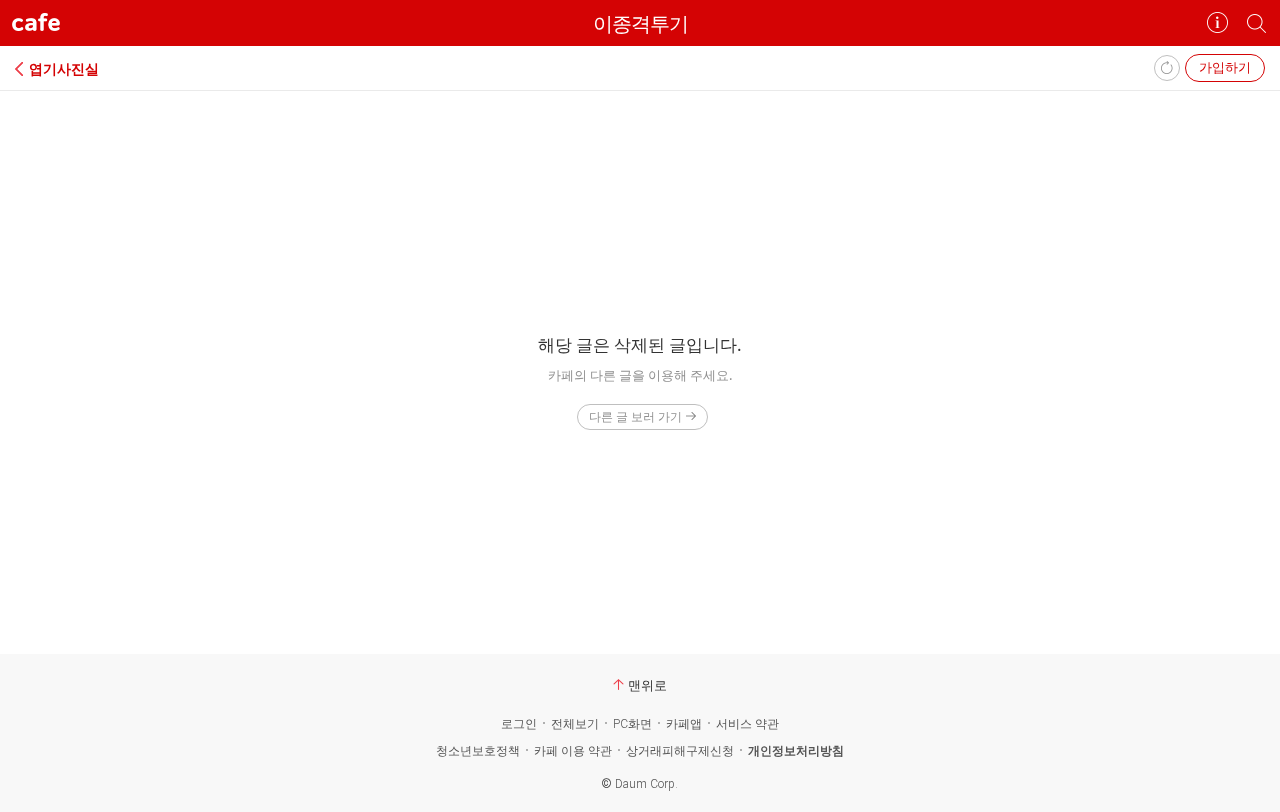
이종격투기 (640, 23)
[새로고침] (1167, 68)
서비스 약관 (747, 724)
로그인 (519, 724)
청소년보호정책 (478, 751)
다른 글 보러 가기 (635, 416)
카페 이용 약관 (573, 751)
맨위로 (647, 685)
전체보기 (575, 724)
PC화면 (632, 724)
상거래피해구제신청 (680, 751)
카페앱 (684, 724)
